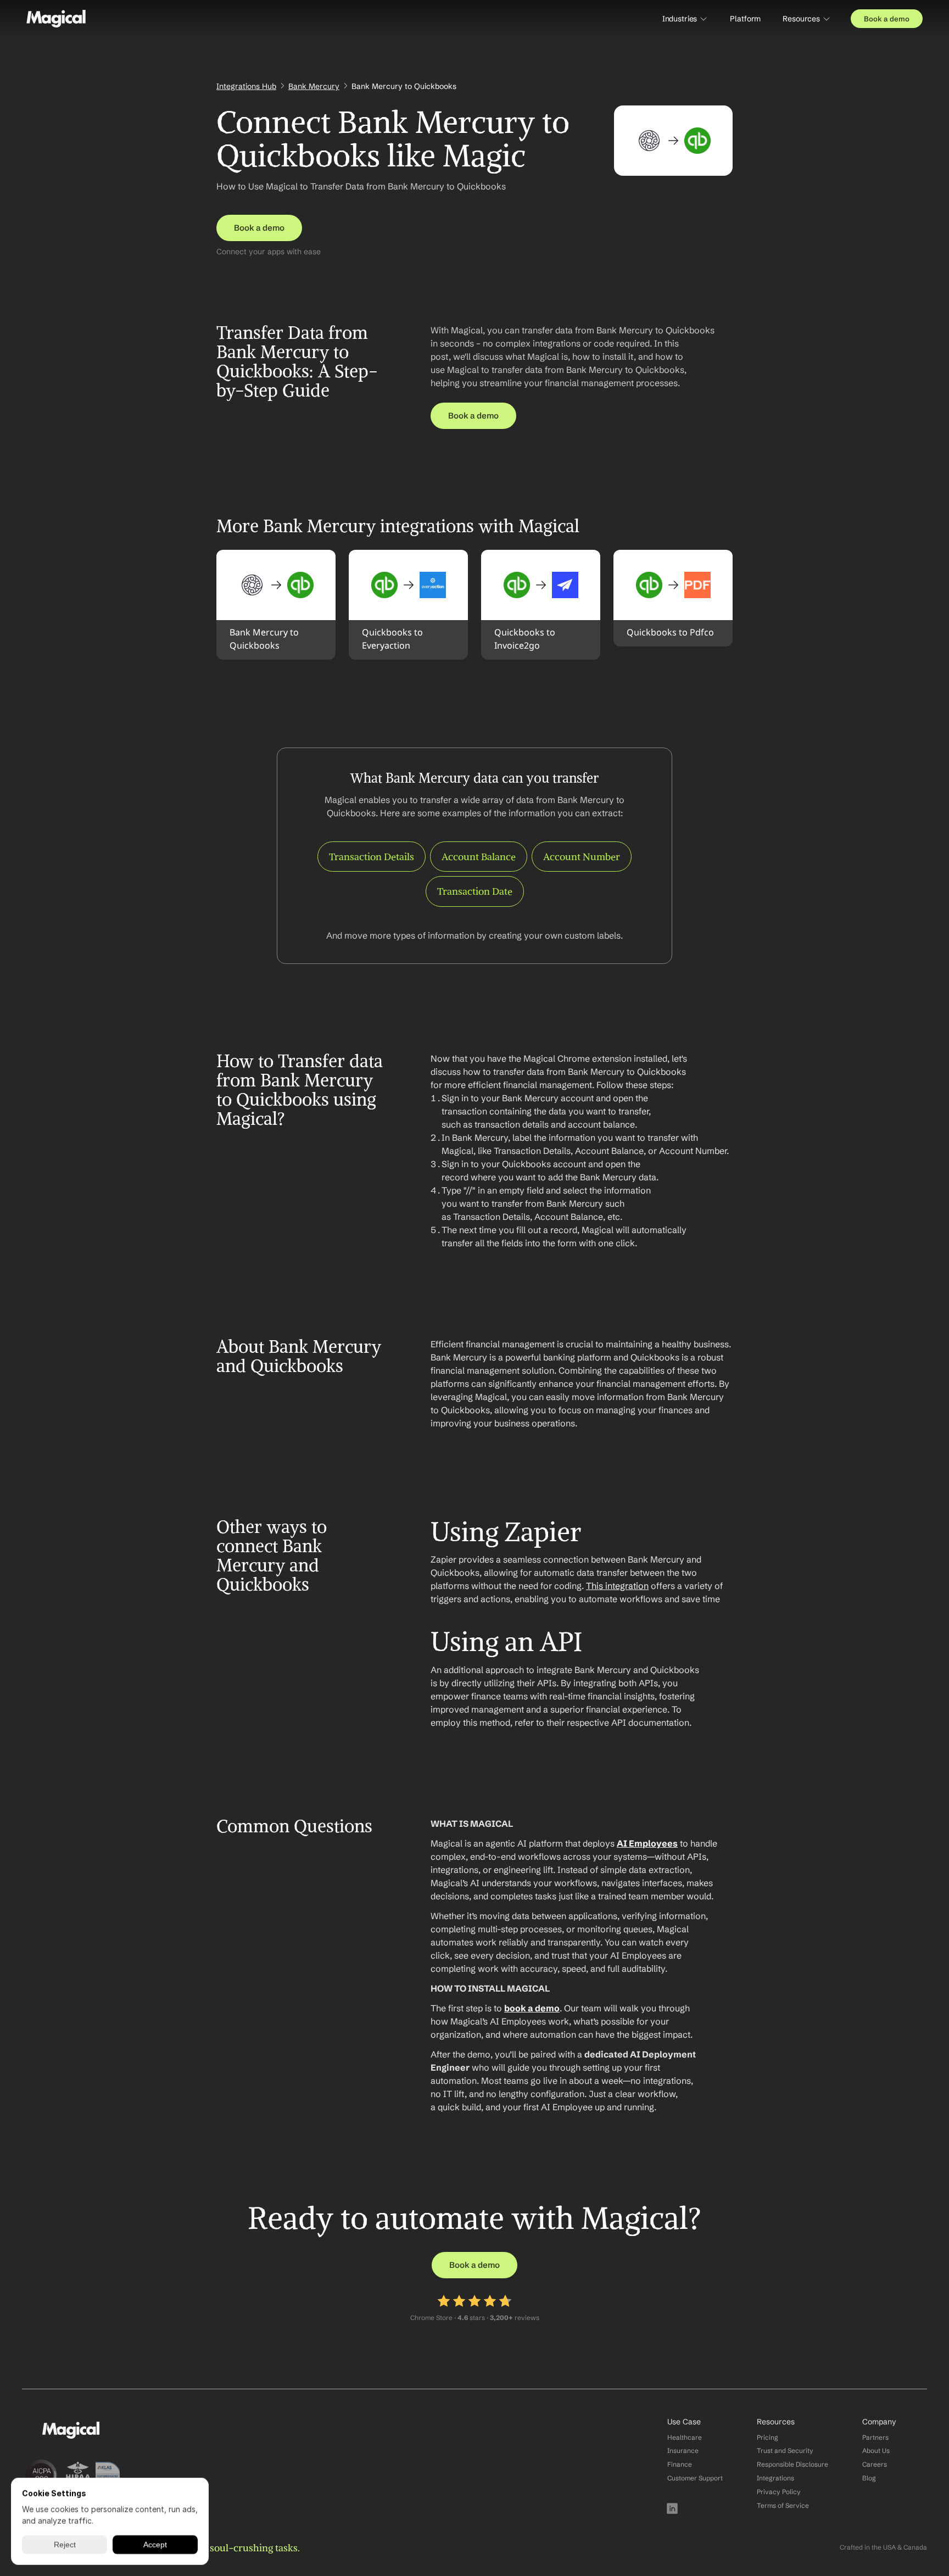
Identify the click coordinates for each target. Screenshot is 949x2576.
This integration (617, 1586)
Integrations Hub (246, 86)
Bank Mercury (314, 86)
